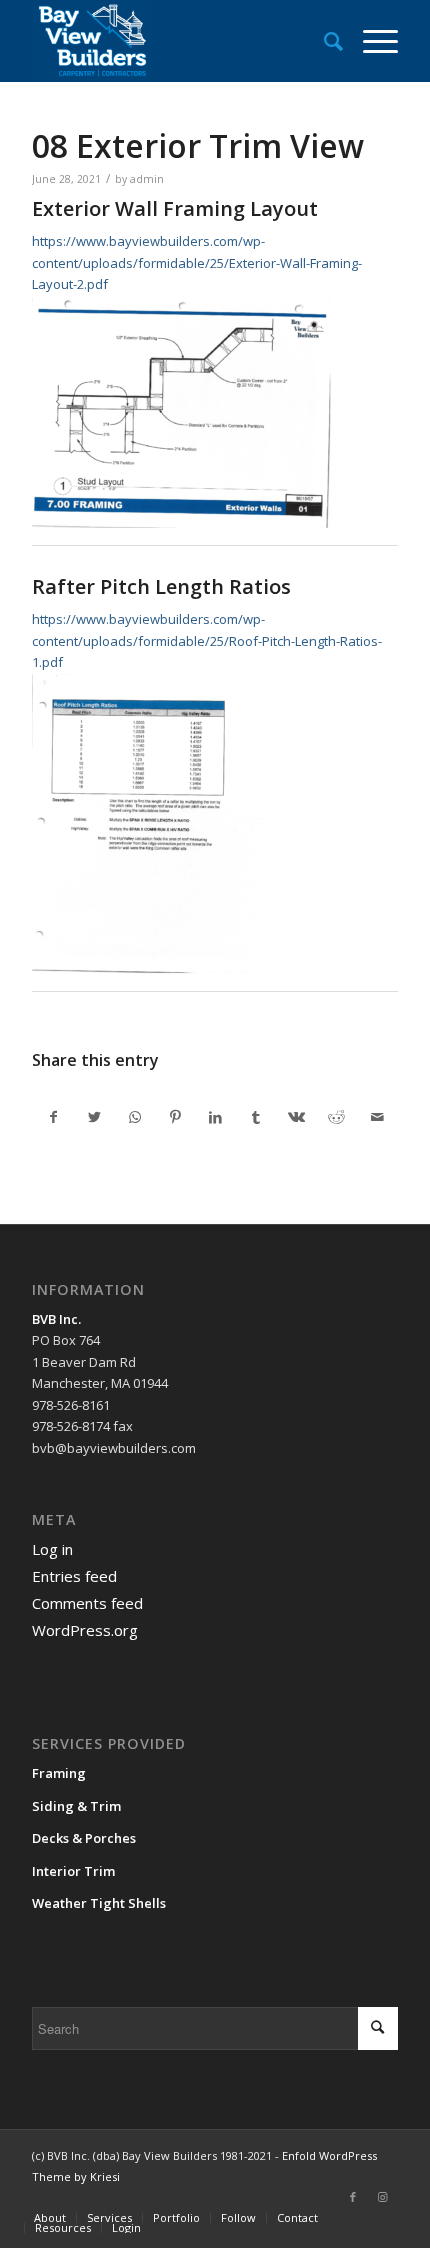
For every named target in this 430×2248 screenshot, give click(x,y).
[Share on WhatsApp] (134, 1117)
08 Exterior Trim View (198, 145)
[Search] (323, 41)
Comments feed (87, 1603)
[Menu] (370, 41)
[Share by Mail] (377, 1117)
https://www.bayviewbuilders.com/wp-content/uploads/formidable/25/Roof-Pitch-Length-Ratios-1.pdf (207, 640)
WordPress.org (85, 1630)
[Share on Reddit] (336, 1117)
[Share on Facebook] (53, 1117)
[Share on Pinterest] (174, 1117)
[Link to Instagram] (383, 2197)
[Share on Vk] (296, 1117)
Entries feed (74, 1576)
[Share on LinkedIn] (215, 1117)
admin (147, 179)
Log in (52, 1549)
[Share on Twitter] (94, 1117)
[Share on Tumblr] (255, 1117)
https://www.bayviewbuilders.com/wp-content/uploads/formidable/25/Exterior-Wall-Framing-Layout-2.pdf (197, 262)
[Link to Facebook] (353, 2197)
